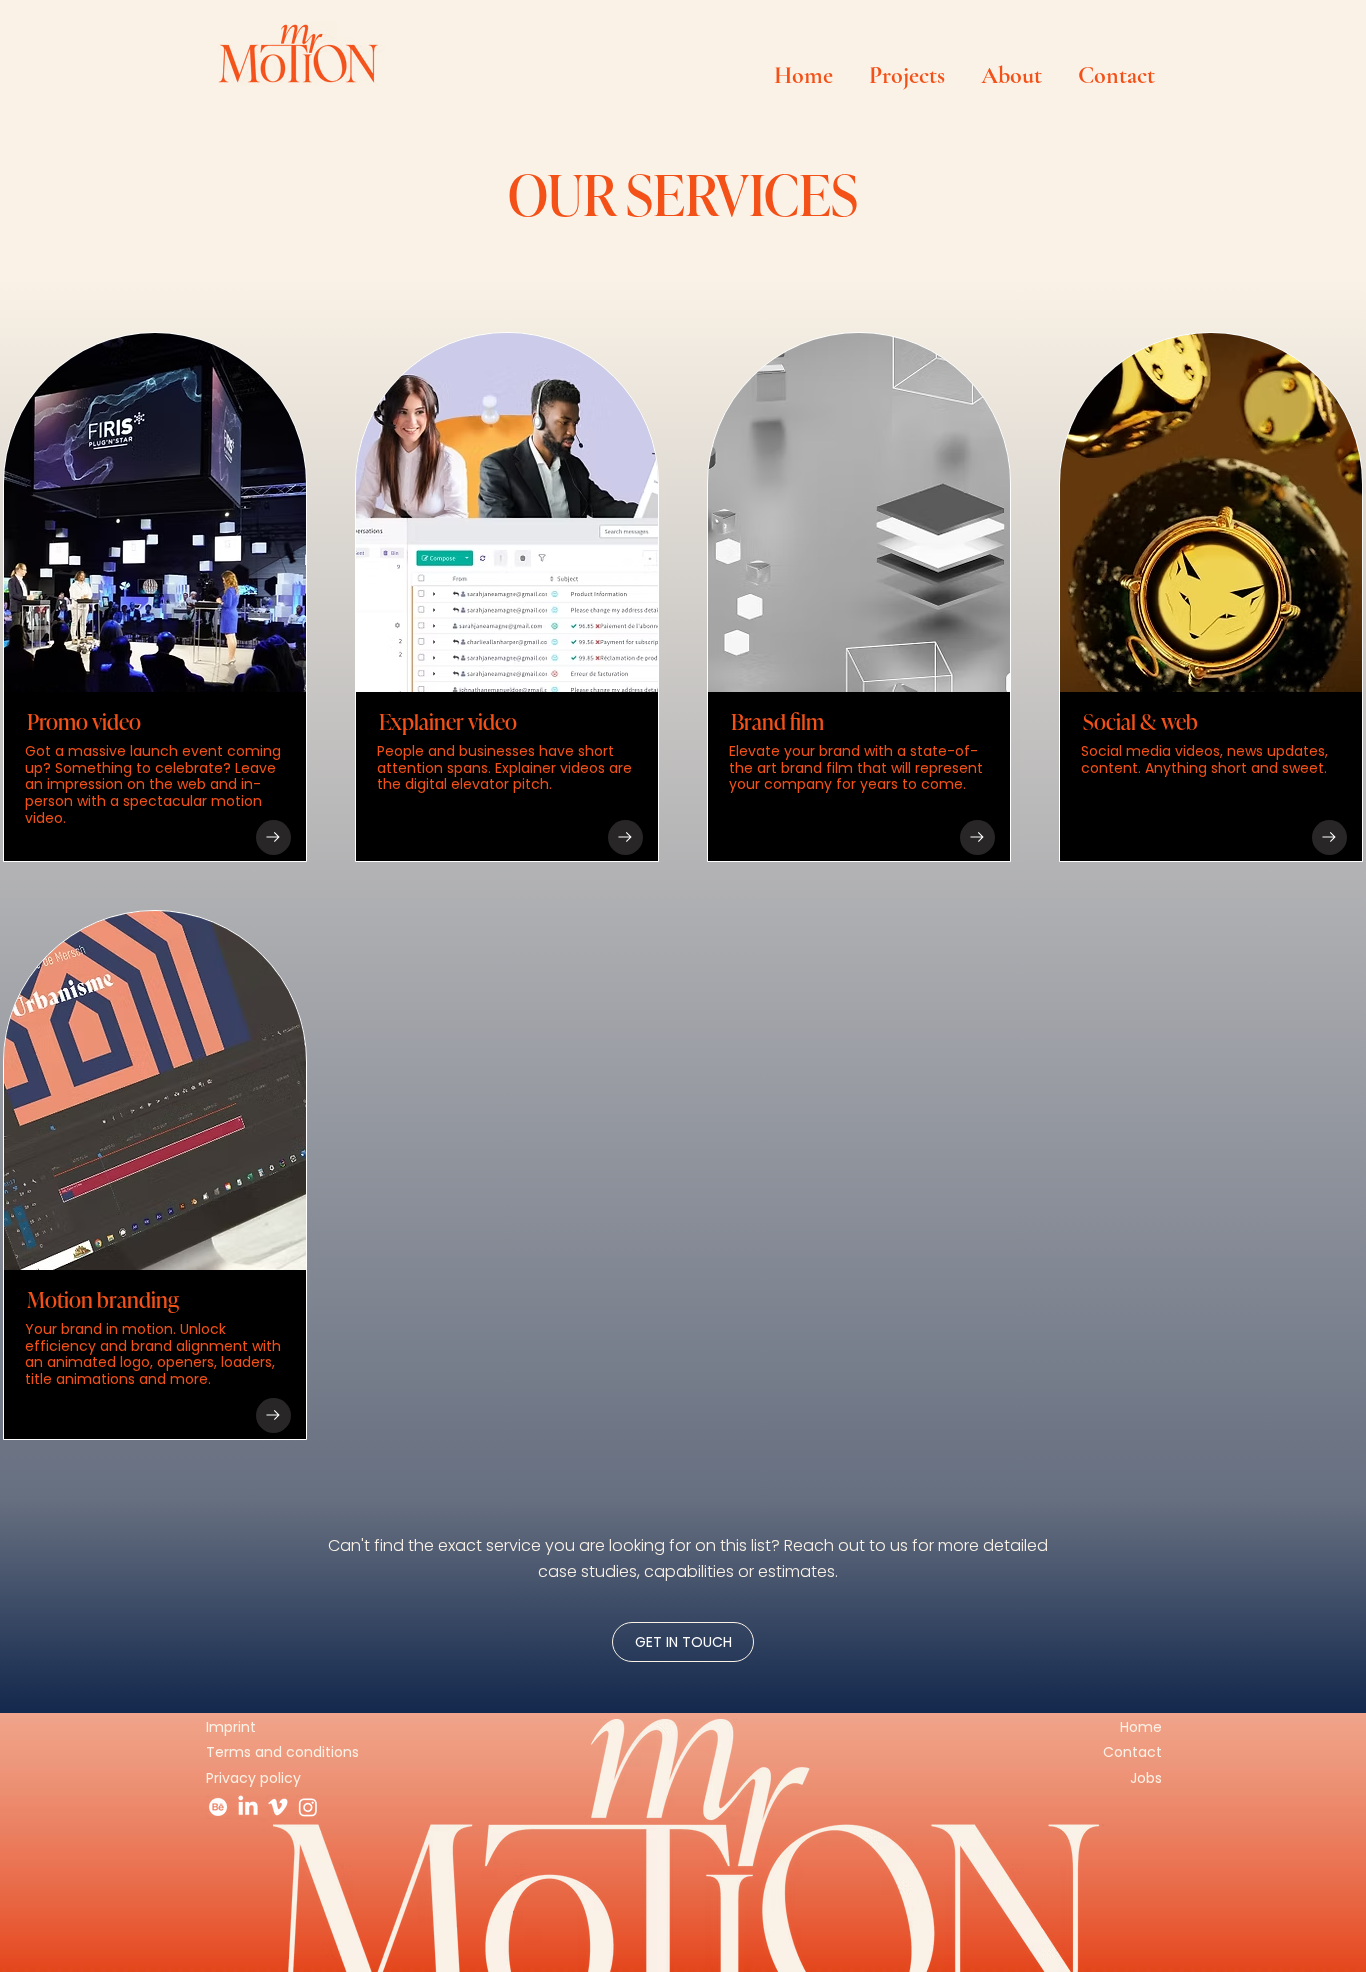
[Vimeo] (278, 1807)
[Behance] (218, 1807)
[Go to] (273, 837)
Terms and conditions (282, 1752)
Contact (1132, 1752)
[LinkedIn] (248, 1807)
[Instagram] (308, 1807)
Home (1141, 1727)
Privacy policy (253, 1778)
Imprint (231, 1727)
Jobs (1146, 1778)
